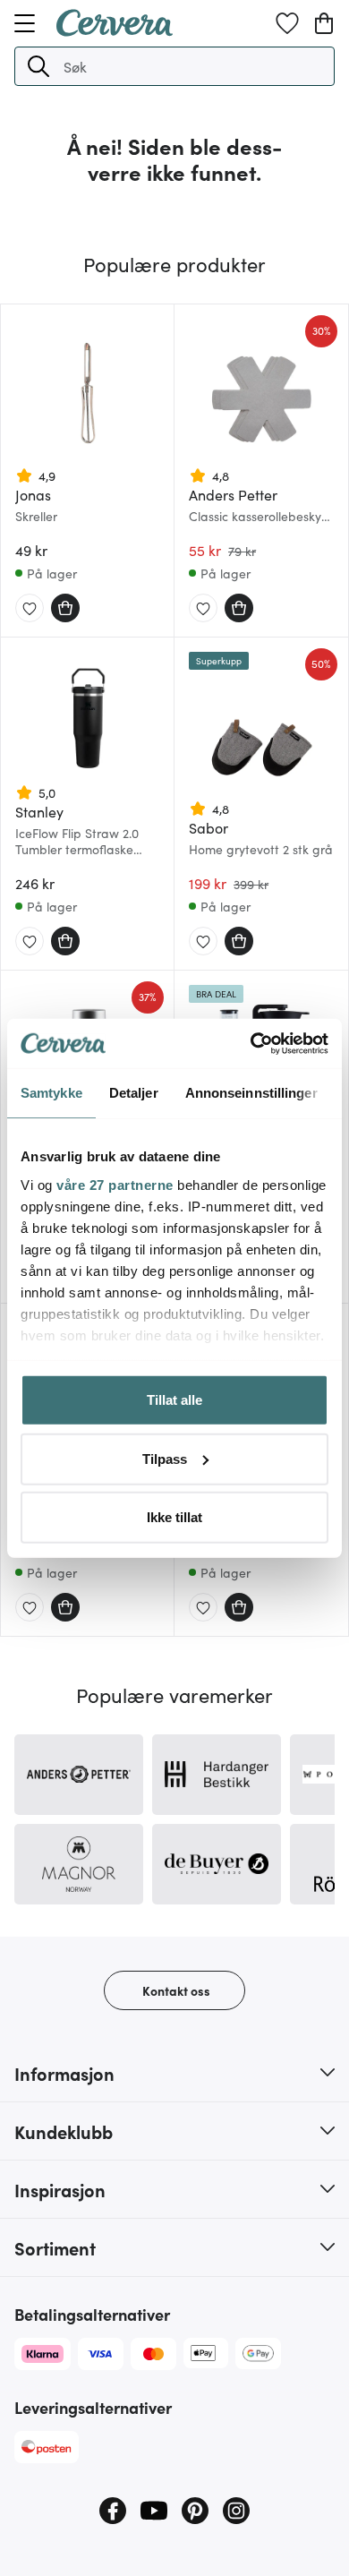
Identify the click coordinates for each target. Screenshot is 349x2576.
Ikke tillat (174, 1517)
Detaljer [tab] (134, 1093)
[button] (38, 66)
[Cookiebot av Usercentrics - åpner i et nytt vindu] (251, 1043)
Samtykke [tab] (51, 1093)
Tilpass (165, 1458)
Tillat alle (174, 1400)
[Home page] (115, 30)
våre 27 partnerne (115, 1184)
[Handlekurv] (324, 23)
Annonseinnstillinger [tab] (251, 1093)
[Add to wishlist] (30, 609)
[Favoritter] (287, 23)
